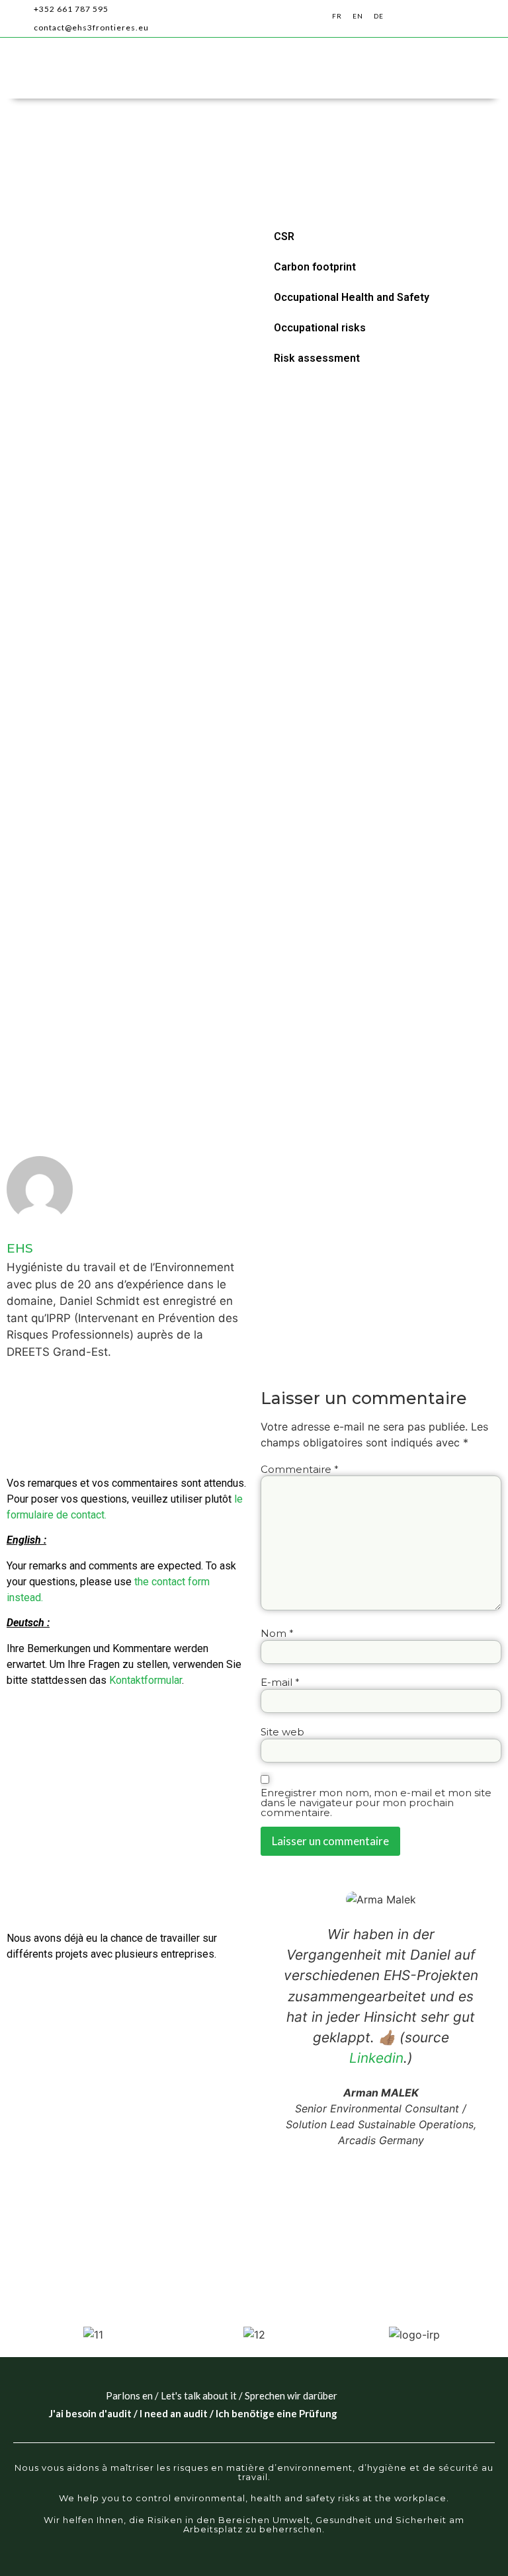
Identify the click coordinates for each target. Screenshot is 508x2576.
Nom (277, 1633)
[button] (459, 19)
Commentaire (300, 1469)
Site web (282, 1732)
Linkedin (376, 2058)
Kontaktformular (146, 1680)
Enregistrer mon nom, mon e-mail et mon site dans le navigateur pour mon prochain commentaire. (376, 1803)
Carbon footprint (315, 267)
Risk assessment (317, 358)
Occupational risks (320, 328)
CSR (284, 236)
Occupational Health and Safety (352, 297)
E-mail (280, 1682)
